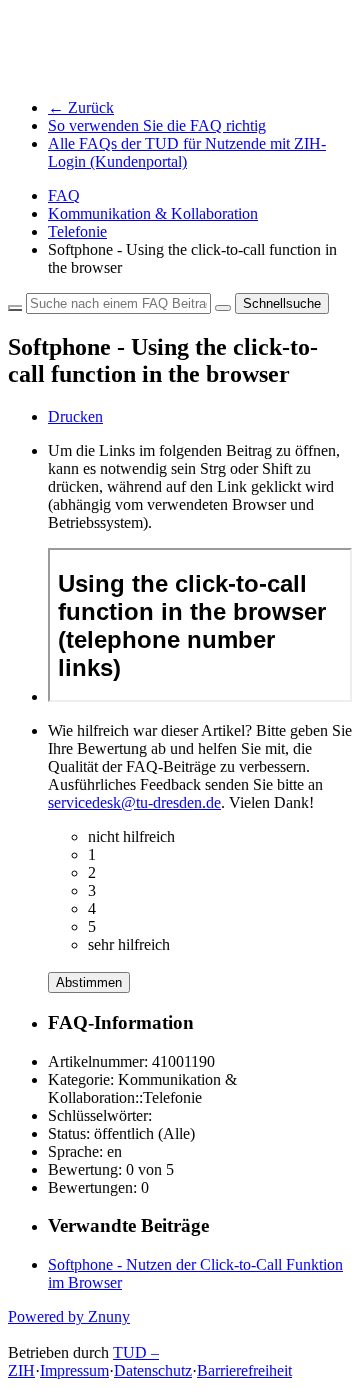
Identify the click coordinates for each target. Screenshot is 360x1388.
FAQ (64, 195)
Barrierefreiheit (244, 1370)
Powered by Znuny (69, 1316)
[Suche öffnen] (223, 308)
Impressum (74, 1370)
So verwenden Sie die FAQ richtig (157, 125)
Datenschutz (153, 1370)
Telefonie (77, 231)
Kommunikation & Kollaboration (153, 213)
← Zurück (81, 107)
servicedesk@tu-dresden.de (134, 802)
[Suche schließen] (15, 308)
